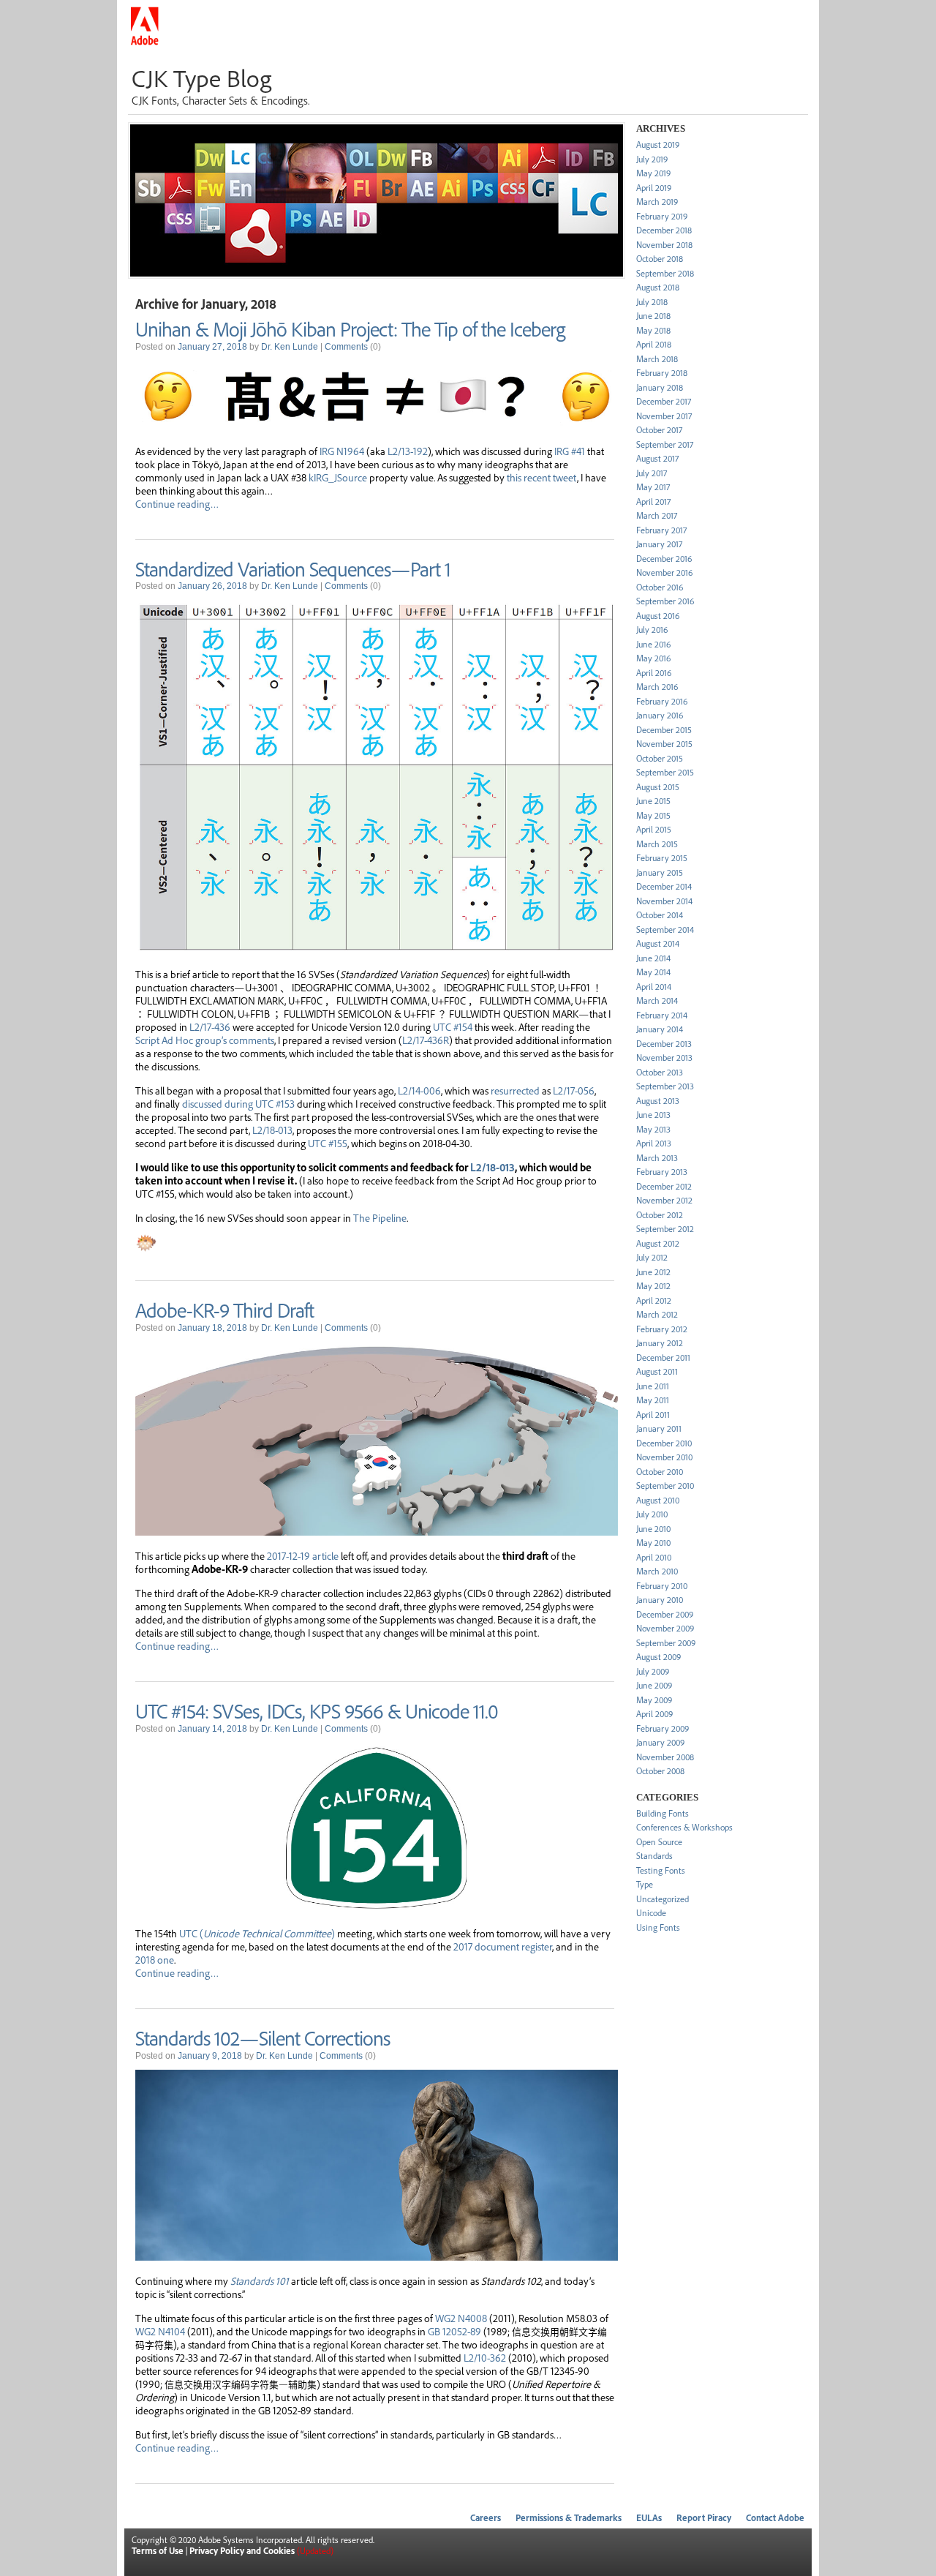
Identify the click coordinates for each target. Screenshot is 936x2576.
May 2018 (653, 330)
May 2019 (653, 173)
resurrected (515, 1090)
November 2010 (664, 1457)
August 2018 (658, 287)
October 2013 (660, 1072)
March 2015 (657, 844)
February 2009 (663, 1728)
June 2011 (653, 1386)
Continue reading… (177, 503)
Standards (654, 1856)
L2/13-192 (408, 451)
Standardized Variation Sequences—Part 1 (293, 568)
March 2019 (657, 202)
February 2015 (662, 858)
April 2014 (654, 987)
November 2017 (664, 416)
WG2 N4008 (461, 2318)
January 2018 (660, 387)
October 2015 (660, 758)
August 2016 (658, 616)
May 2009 (654, 1700)
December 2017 (664, 401)
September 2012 (665, 1229)
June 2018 (653, 316)
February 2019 (662, 216)
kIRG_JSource (338, 477)
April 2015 (654, 829)
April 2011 (653, 1415)
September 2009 (666, 1643)
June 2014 (653, 958)
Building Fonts (663, 1813)
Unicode (651, 1913)
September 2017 (665, 444)
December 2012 (664, 1186)
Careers (486, 2518)
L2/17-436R (426, 1040)
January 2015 (660, 872)
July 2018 (652, 302)
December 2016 (664, 559)
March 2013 (657, 1158)
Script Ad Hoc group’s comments (205, 1040)
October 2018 (660, 259)
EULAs (649, 2518)
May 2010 (653, 1543)
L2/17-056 (574, 1090)
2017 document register (503, 1946)
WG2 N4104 (160, 2331)
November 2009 (665, 1628)
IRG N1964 (342, 451)
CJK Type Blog (201, 78)
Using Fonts (658, 1927)
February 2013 (662, 1172)
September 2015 (665, 772)
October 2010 (660, 1472)
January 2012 (660, 1343)
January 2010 (660, 1600)
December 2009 (665, 1614)
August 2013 (658, 1101)
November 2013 (664, 1058)
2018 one (155, 1959)
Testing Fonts (661, 1870)
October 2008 (660, 1771)
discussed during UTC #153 (238, 1103)
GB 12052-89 (454, 2331)
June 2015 (653, 801)
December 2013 (664, 1044)
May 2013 (653, 1129)
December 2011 (663, 1358)
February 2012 (662, 1329)
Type (645, 1884)
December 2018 (664, 230)
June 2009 (654, 1685)
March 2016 (657, 687)
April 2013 (654, 1143)
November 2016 (664, 572)
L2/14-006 (419, 1090)
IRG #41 (570, 451)
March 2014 (657, 1000)
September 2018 (665, 273)
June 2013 (653, 1115)
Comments (346, 347)
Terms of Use (158, 2551)
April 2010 (654, 1557)
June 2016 (653, 644)
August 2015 (658, 787)
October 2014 (660, 915)
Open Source (659, 1842)
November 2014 (664, 901)
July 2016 (652, 630)
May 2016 (653, 658)
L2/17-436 (210, 1026)
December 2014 (664, 886)
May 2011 (653, 1400)
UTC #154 (453, 1026)
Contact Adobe (775, 2518)
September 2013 (665, 1086)
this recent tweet (542, 477)
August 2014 (658, 943)
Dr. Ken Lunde (290, 347)
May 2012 (653, 1286)
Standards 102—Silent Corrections (263, 2038)
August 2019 (658, 144)
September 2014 (665, 930)
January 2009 (660, 1742)
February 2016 (662, 701)
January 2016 (660, 715)
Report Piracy (704, 2518)
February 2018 (662, 373)
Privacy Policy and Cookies (242, 2551)
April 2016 (654, 673)
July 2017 (652, 473)
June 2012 (653, 1272)
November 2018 (664, 245)
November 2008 (665, 1757)
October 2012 (660, 1215)
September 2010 (665, 1486)
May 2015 (653, 815)
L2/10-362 (485, 2357)
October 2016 (660, 587)
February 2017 (661, 530)
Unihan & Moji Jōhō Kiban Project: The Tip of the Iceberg (350, 328)
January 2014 (660, 1029)
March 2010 (657, 1571)
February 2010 (662, 1586)
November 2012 (664, 1200)
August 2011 (657, 1371)
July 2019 (652, 159)
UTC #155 (328, 1143)
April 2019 (654, 188)
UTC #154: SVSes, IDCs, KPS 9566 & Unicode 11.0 (317, 1711)
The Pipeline (380, 1217)
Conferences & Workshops (684, 1827)
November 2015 (664, 744)
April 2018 (654, 344)
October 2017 (659, 430)
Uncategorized (663, 1899)
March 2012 (657, 1314)
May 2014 (653, 972)
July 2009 (653, 1671)
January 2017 (659, 544)
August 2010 (658, 1500)
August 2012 (658, 1243)
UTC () (257, 1933)
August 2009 (658, 1657)
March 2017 (657, 515)
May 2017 (653, 487)
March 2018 (657, 359)
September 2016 (665, 601)
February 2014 (662, 1015)
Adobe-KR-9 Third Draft (224, 1310)
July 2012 (652, 1257)
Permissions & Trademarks (569, 2518)
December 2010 (664, 1443)
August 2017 (657, 458)
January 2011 (659, 1428)
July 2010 (652, 1514)
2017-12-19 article (303, 1555)
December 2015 (664, 730)
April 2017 (653, 502)
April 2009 (654, 1714)
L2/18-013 (272, 1130)
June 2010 (653, 1529)
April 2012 (654, 1300)
